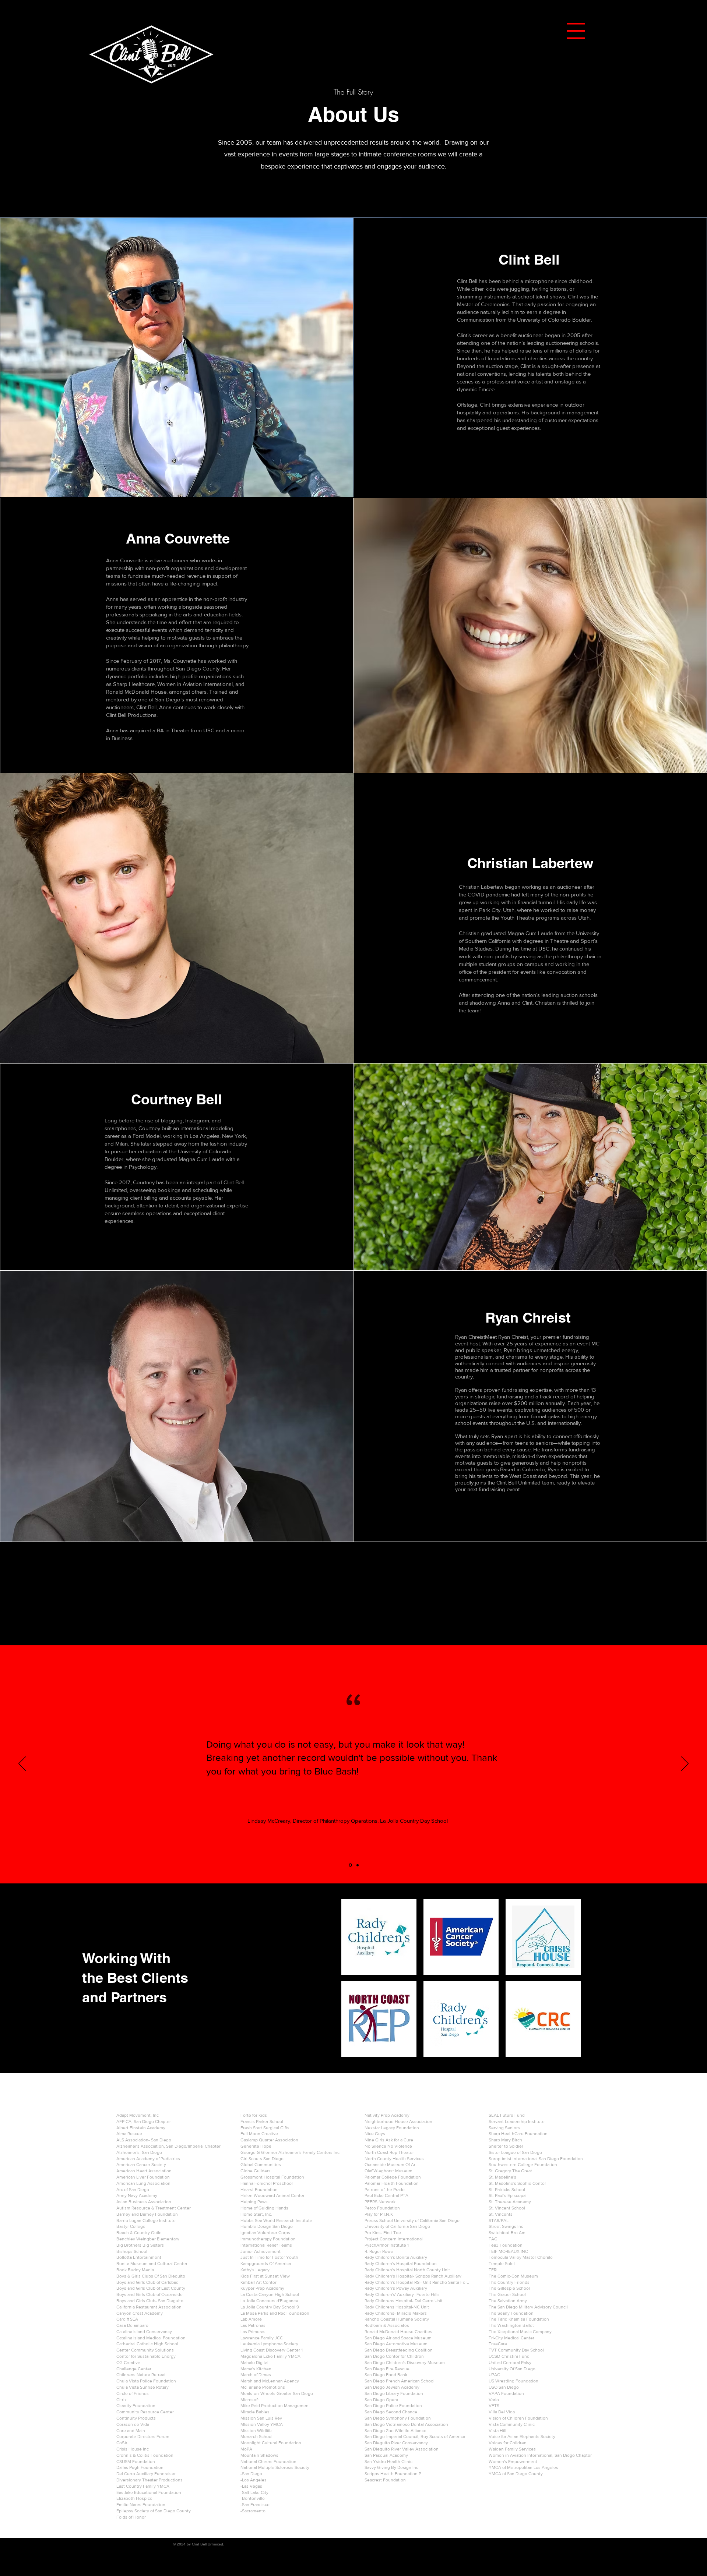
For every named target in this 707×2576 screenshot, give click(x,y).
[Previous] (22, 1764)
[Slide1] (350, 1865)
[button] (576, 31)
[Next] (685, 1764)
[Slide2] (357, 1865)
